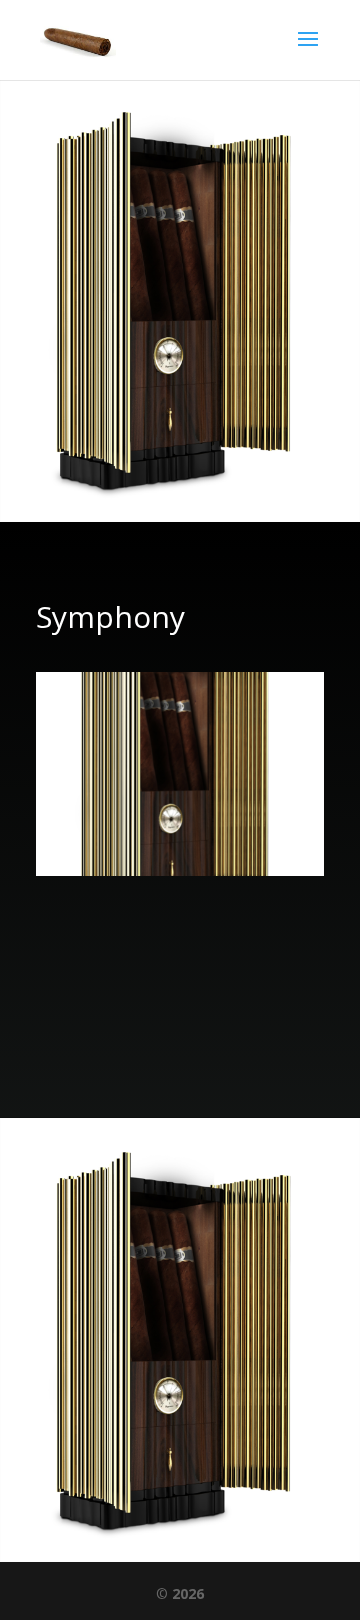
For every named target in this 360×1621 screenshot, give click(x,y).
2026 (188, 1593)
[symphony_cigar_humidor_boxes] (180, 870)
